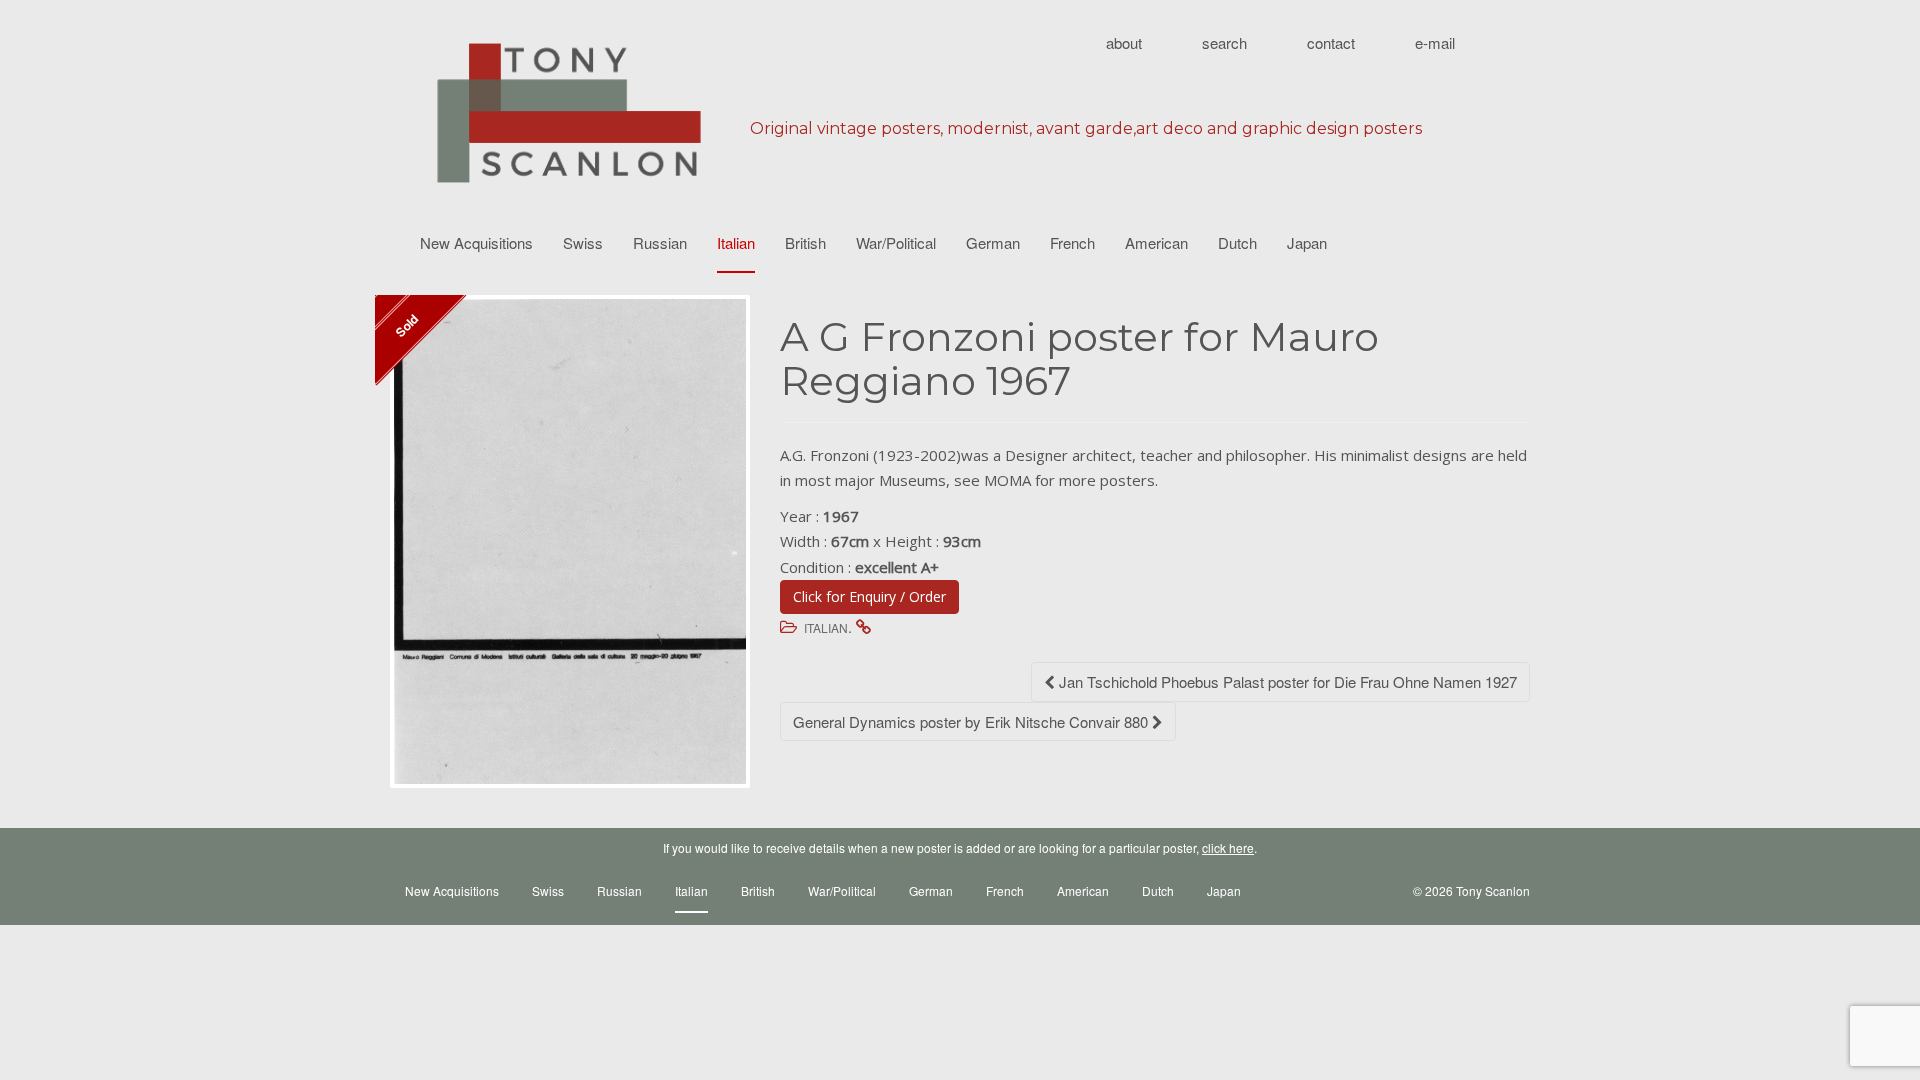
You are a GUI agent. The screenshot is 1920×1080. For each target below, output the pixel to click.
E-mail (1435, 42)
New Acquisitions (476, 242)
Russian (660, 242)
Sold (406, 325)
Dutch (1237, 242)
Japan (1307, 242)
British (805, 242)
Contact (1331, 42)
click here (1228, 847)
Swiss (583, 242)
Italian (736, 242)
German (993, 242)
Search (1224, 42)
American (1156, 242)
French (1072, 242)
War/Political (896, 242)
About (1124, 42)
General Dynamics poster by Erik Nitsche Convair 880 (972, 721)
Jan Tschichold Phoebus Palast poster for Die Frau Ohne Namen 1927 (1286, 681)
